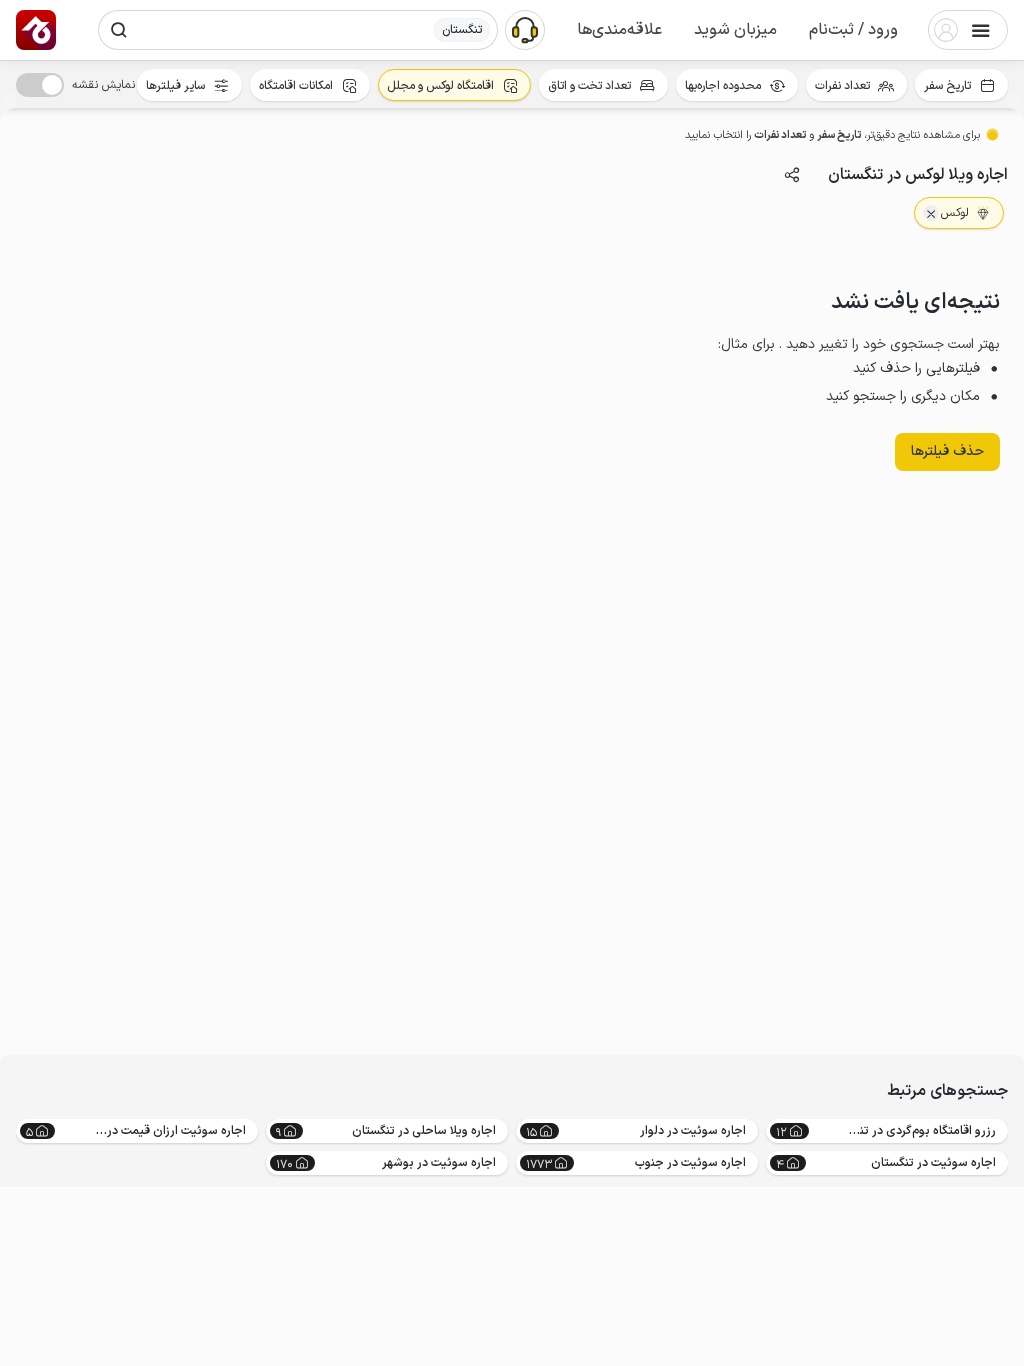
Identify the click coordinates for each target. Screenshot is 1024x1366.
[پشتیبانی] (525, 29)
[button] (853, 30)
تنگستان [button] (462, 30)
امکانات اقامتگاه (296, 86)
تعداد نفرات (842, 86)
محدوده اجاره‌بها (723, 86)
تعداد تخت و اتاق (589, 86)
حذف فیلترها (947, 451)
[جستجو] (119, 30)
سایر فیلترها (175, 86)
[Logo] (36, 30)
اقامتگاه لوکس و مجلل (440, 86)
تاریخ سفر (947, 86)
